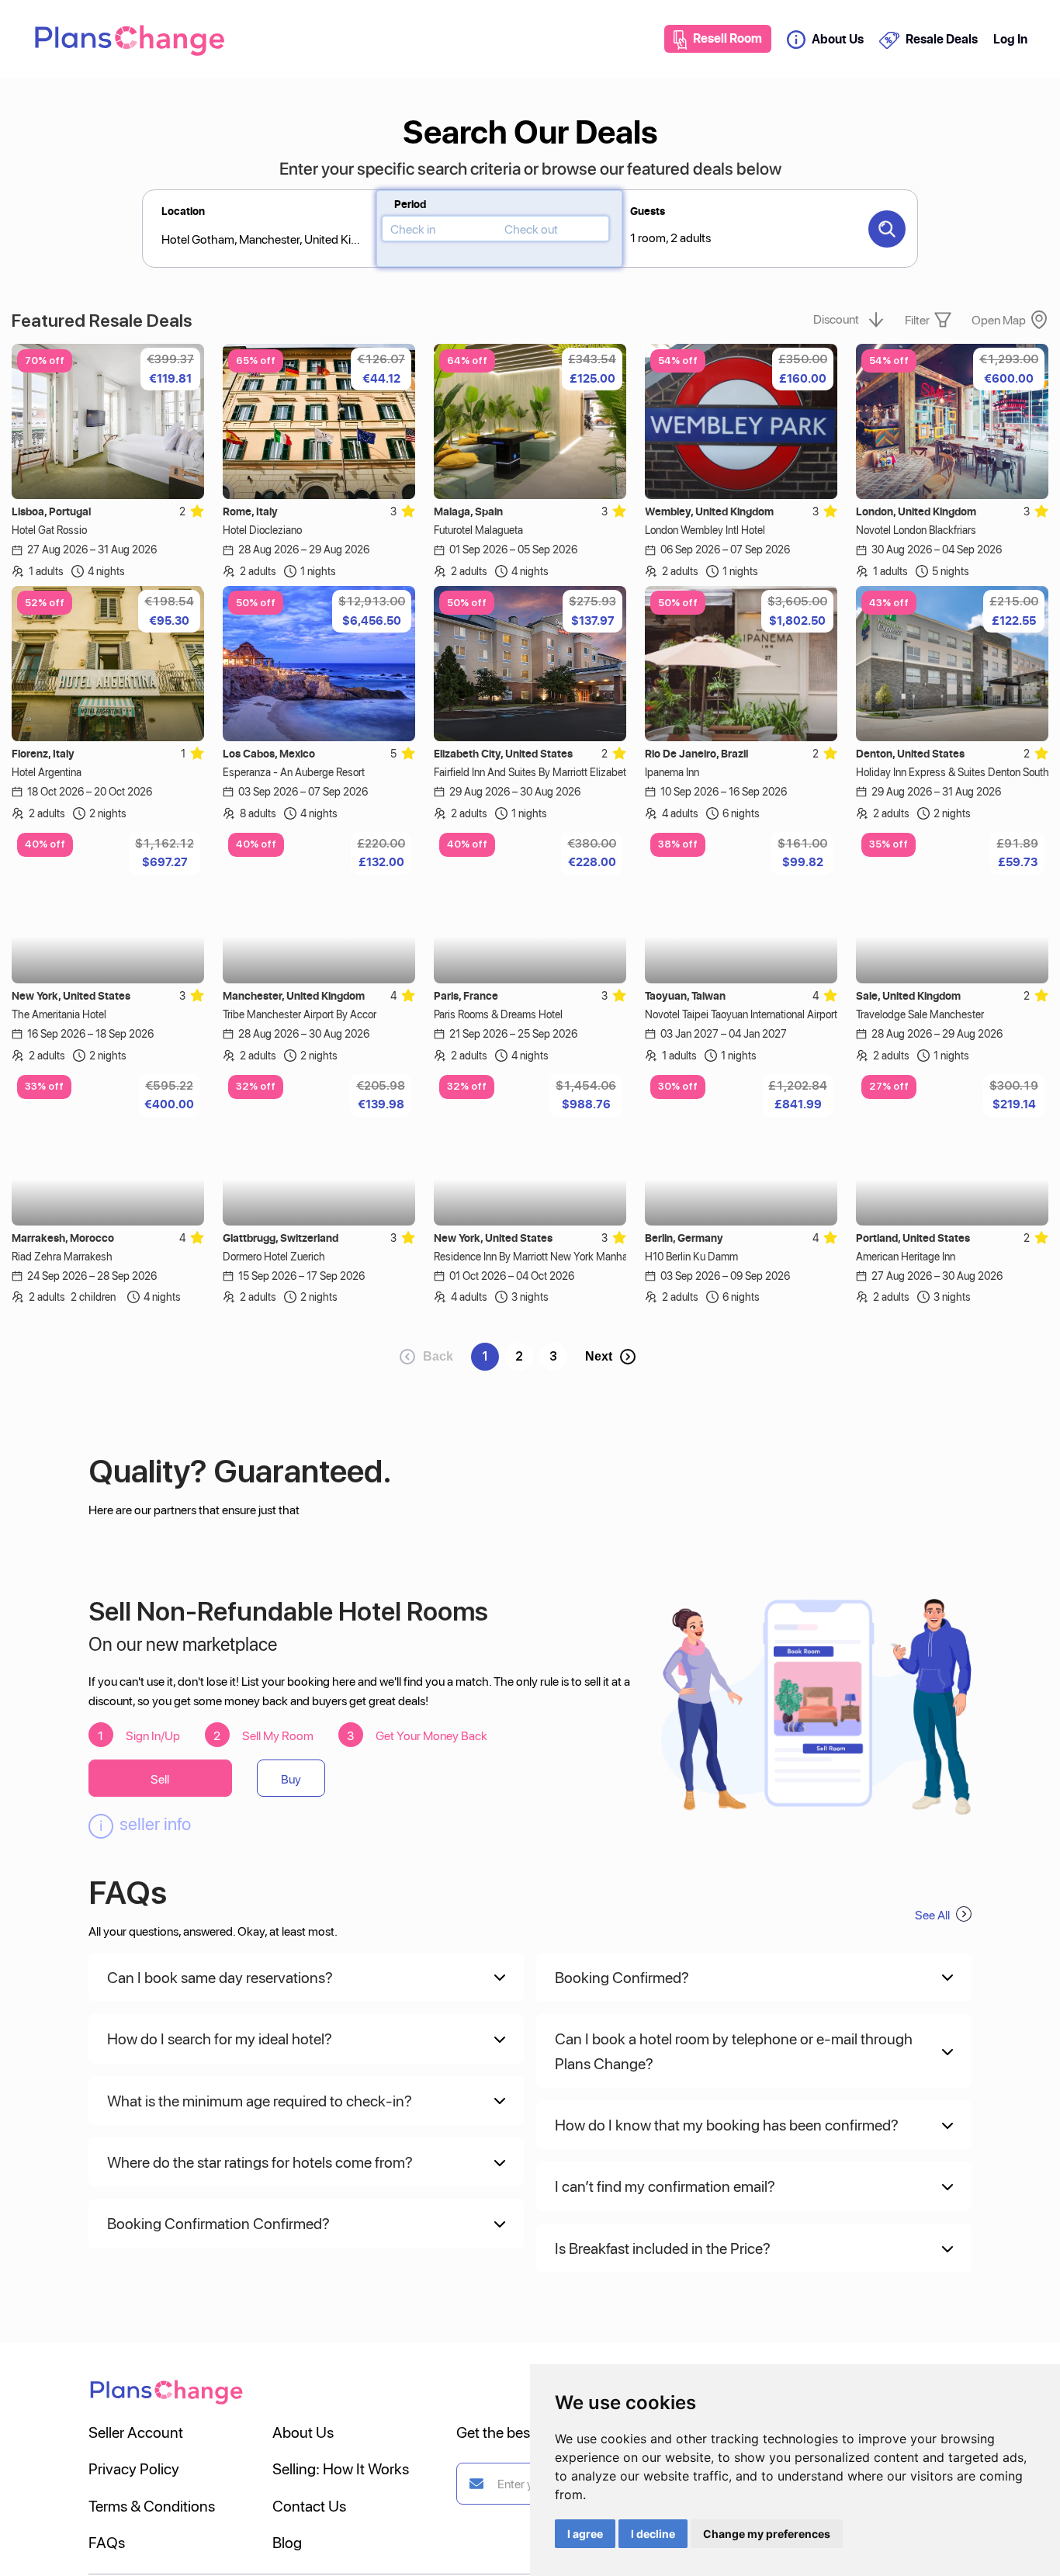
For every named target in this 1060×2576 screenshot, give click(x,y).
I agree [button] (585, 2534)
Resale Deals (941, 39)
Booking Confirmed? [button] (622, 1977)
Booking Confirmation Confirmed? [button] (218, 2223)
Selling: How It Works (341, 2468)
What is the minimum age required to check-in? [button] (260, 2100)
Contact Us (309, 2505)
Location (183, 211)
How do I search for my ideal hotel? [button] (220, 2038)
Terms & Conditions (152, 2505)
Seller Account (136, 2432)
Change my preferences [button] (767, 2534)
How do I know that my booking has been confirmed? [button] (727, 2124)
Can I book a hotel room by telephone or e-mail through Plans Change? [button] (734, 2050)
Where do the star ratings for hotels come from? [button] (260, 2162)
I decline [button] (653, 2534)
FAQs (107, 2542)
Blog (287, 2542)
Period (410, 204)
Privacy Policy (134, 2468)
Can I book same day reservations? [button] (220, 1977)
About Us (838, 39)
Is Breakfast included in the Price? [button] (663, 2248)
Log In (1010, 39)
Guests (648, 211)
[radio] (197, 510)
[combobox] (633, 236)
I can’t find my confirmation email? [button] (665, 2186)
